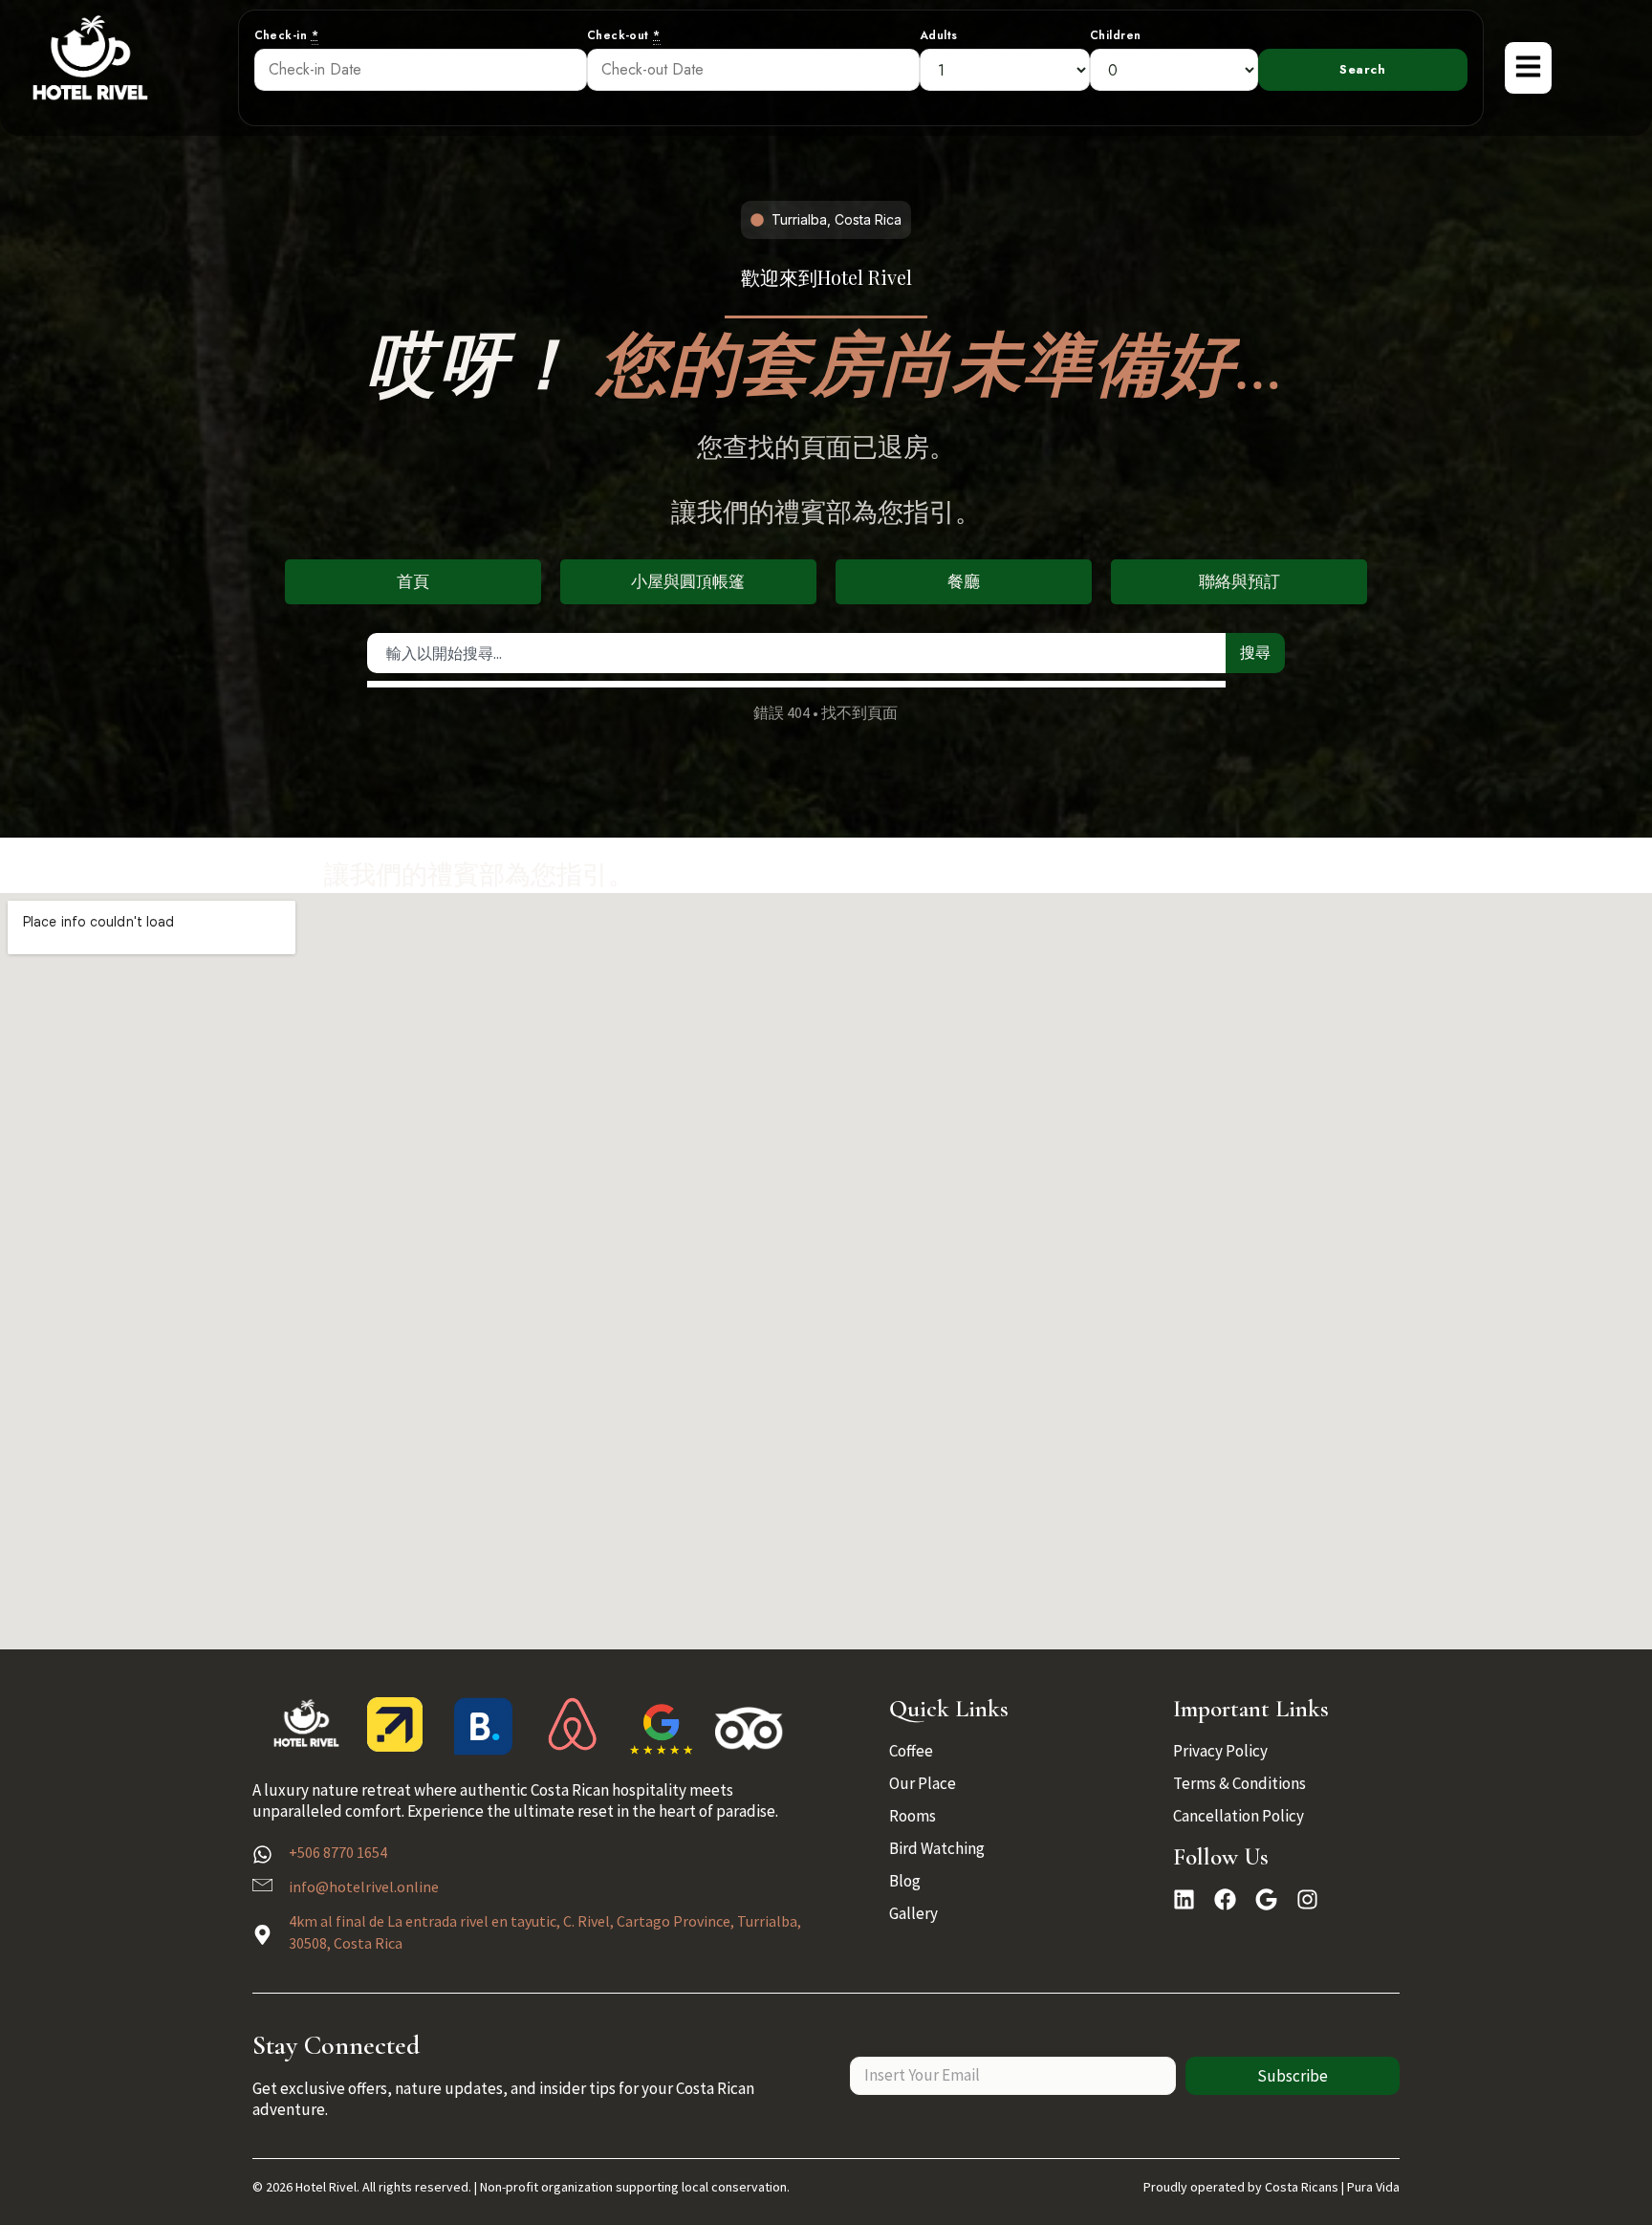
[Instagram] (1307, 1899)
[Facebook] (1225, 1899)
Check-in (287, 36)
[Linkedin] (1184, 1899)
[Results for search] (797, 684)
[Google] (1266, 1899)
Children (1116, 36)
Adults (939, 36)
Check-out (624, 36)
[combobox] (797, 653)
